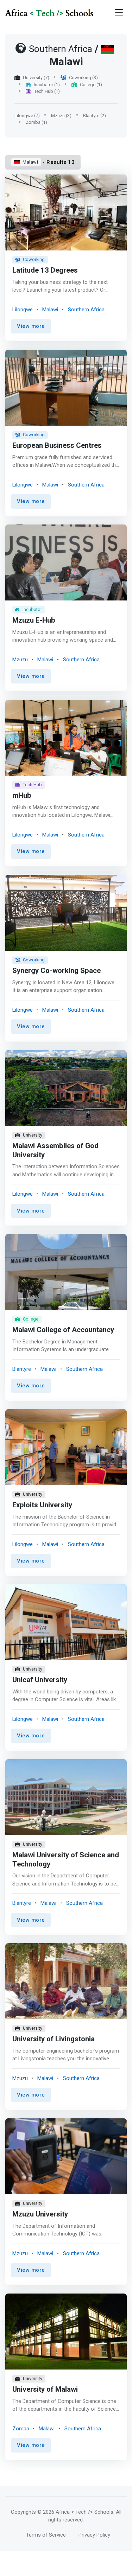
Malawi (30, 162)
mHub (22, 796)
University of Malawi (45, 2390)
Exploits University (42, 1505)
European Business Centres (57, 446)
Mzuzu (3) (61, 116)
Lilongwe (23, 310)
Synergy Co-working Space (56, 971)
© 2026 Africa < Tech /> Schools (75, 2512)
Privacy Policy (94, 2535)
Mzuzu (20, 660)
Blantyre (22, 1369)
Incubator (32, 609)
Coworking (34, 259)
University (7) (36, 78)
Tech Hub (32, 785)
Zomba (21, 2429)
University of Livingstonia (54, 2040)
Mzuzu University (40, 2214)
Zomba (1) (36, 122)
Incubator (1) (47, 85)
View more (31, 326)
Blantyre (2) (95, 116)
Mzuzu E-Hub (34, 621)
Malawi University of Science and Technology (66, 1860)
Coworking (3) (83, 78)
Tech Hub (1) (47, 91)
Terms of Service (46, 2535)
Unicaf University (40, 1680)
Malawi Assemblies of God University (55, 1150)
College (31, 1319)
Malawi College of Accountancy (63, 1330)
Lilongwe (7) (27, 116)
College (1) (91, 85)
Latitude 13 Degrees (45, 271)
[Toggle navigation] (119, 12)
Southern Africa (86, 310)
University (33, 1135)
